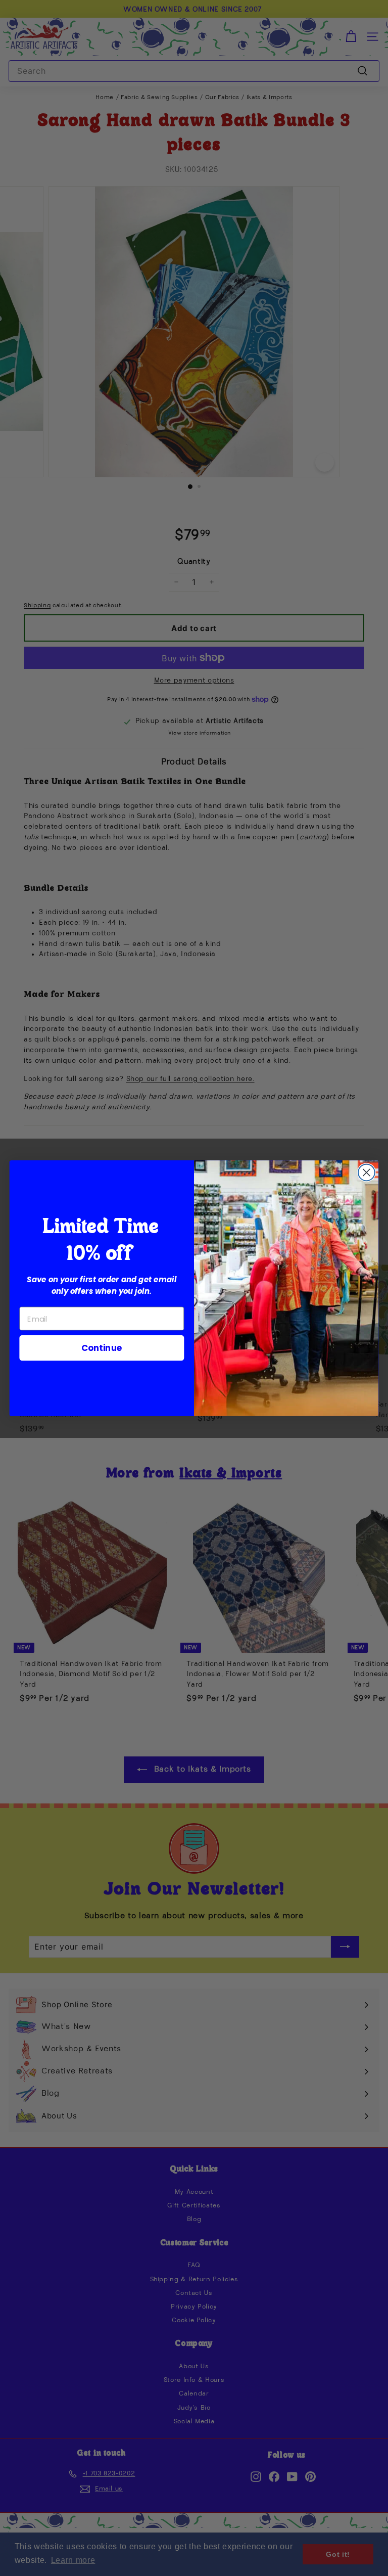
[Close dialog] (367, 1172)
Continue (102, 1347)
